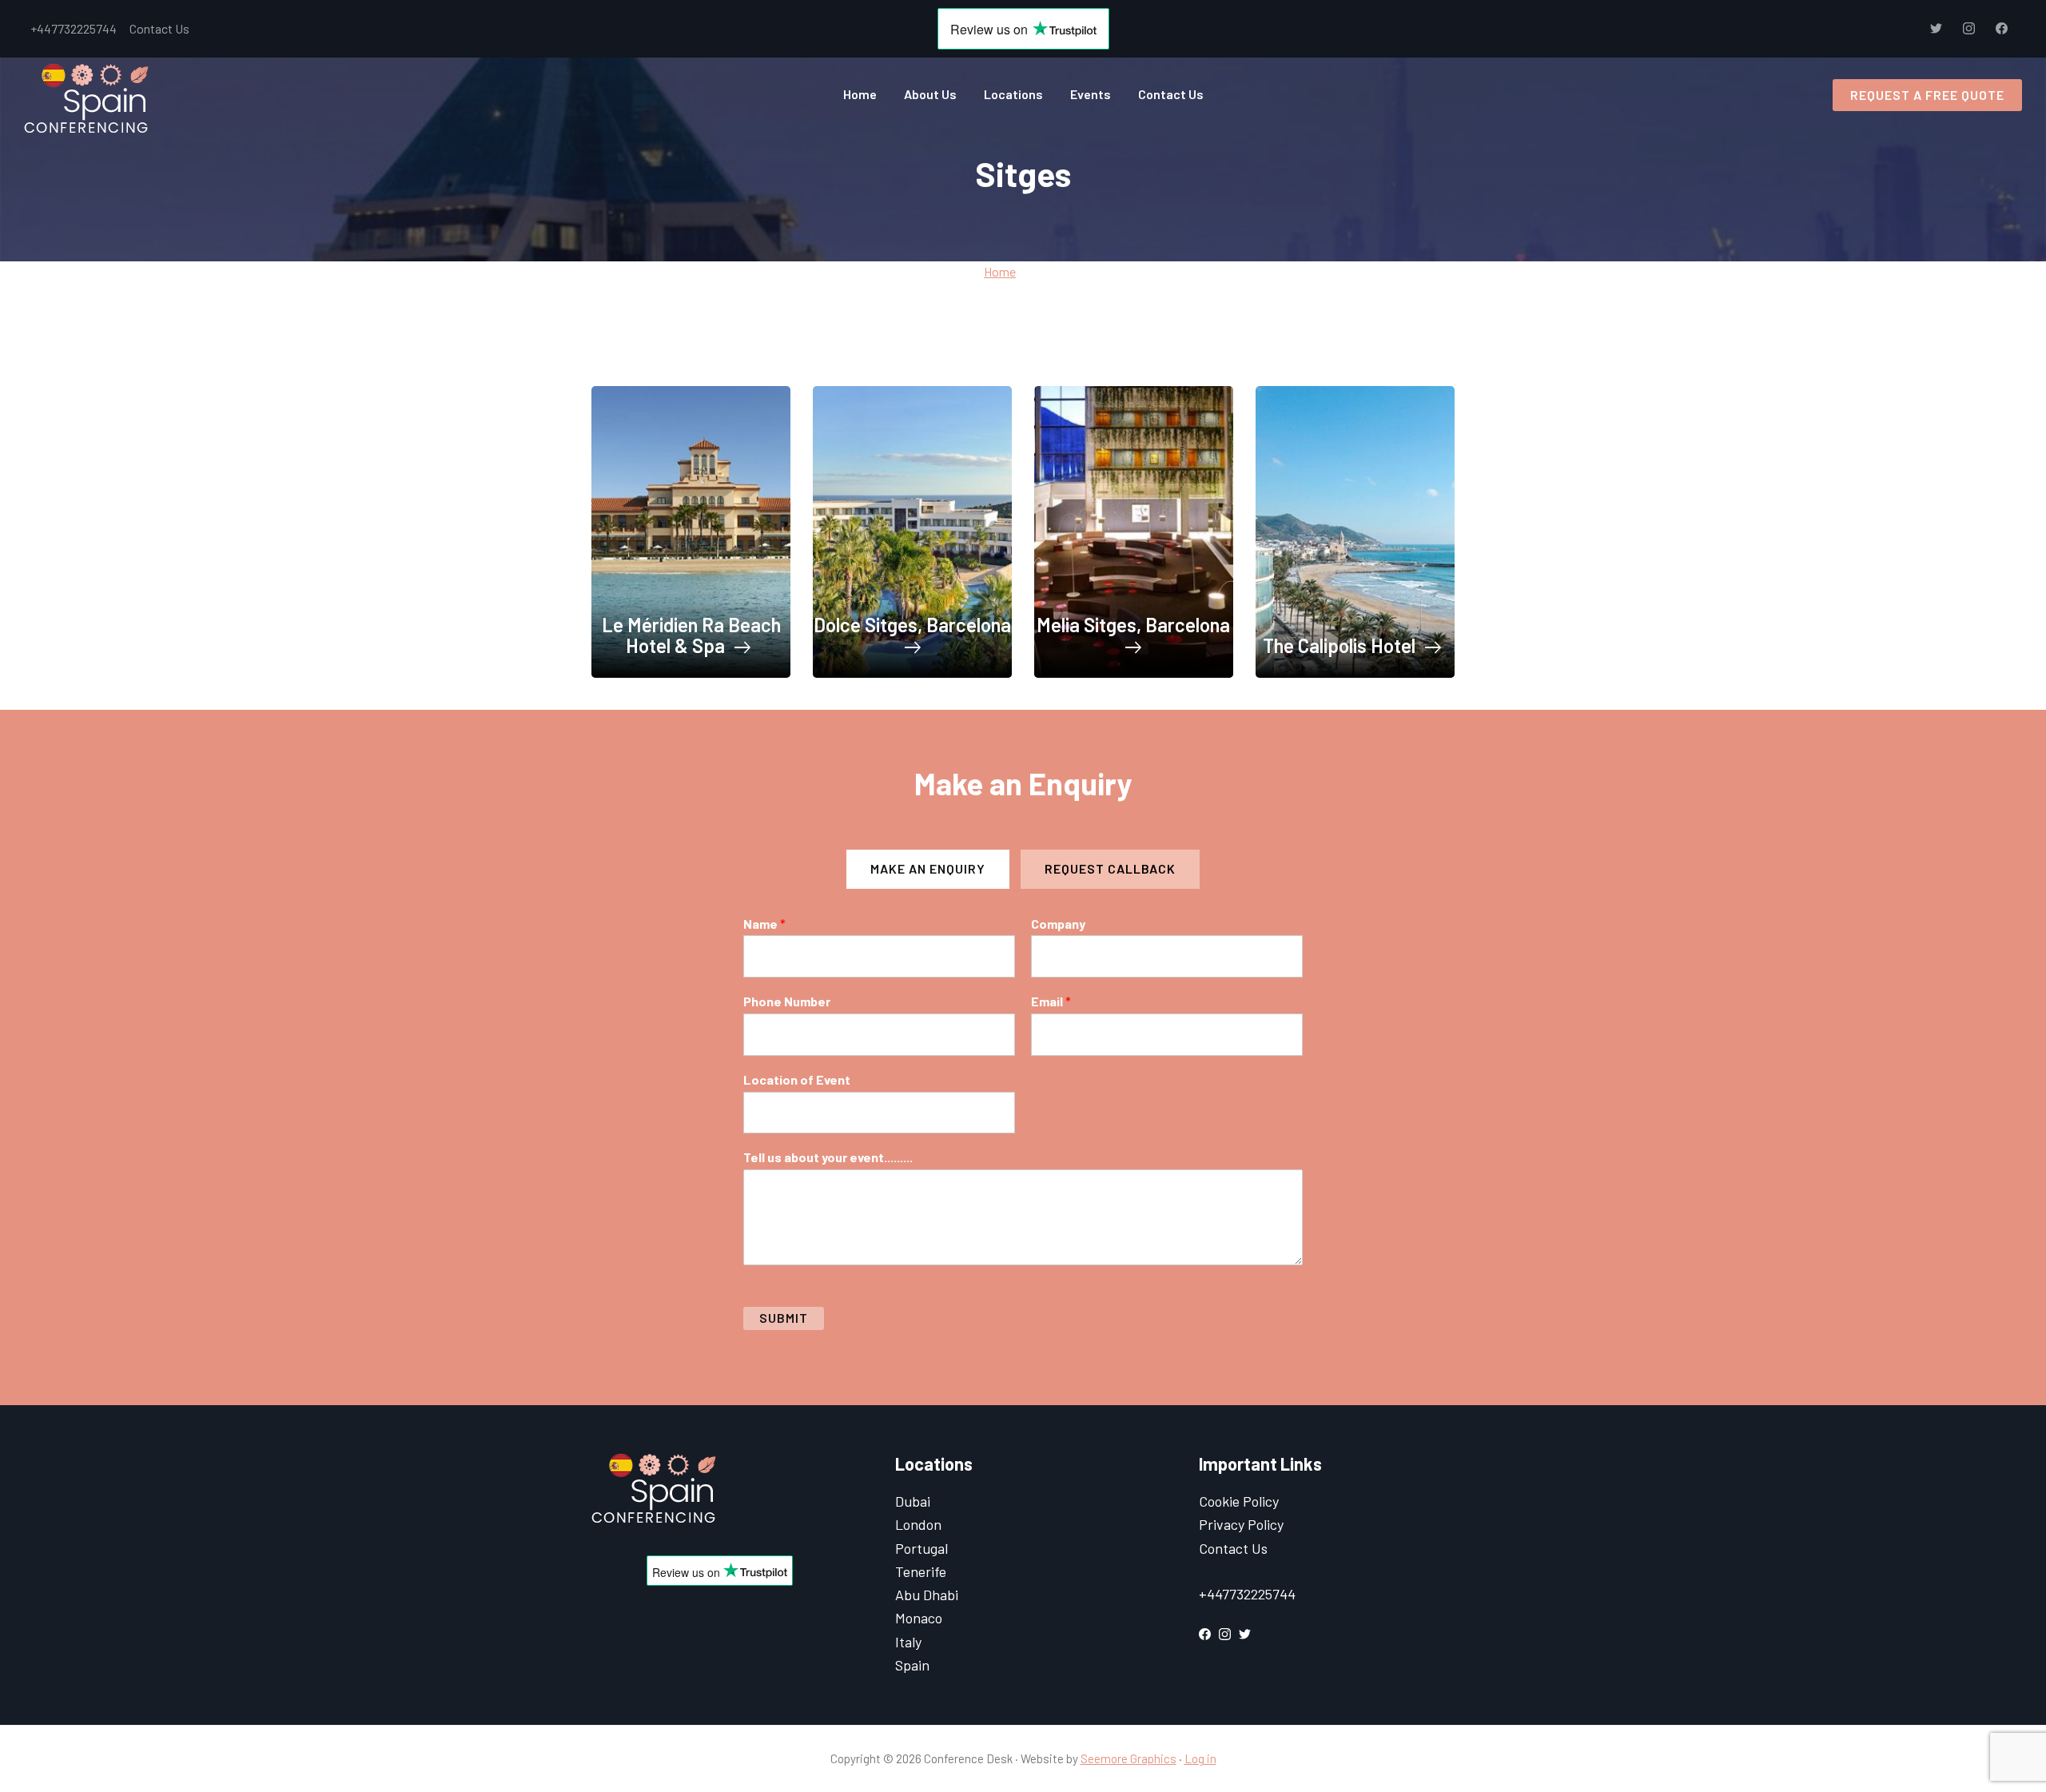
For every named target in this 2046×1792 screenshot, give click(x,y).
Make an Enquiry (928, 868)
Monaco (919, 1618)
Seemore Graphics (1128, 1758)
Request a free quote (1927, 95)
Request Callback (1110, 868)
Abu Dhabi (927, 1595)
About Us (930, 94)
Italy (908, 1642)
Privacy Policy (1241, 1524)
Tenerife (921, 1571)
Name (764, 924)
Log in (1200, 1758)
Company (1058, 924)
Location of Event (797, 1079)
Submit (784, 1318)
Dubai (913, 1501)
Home (860, 94)
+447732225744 (74, 28)
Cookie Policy (1239, 1501)
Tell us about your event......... (828, 1157)
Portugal (921, 1548)
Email (1051, 1001)
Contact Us (159, 28)
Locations (1013, 94)
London (918, 1524)
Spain (912, 1665)
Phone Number (787, 1001)
